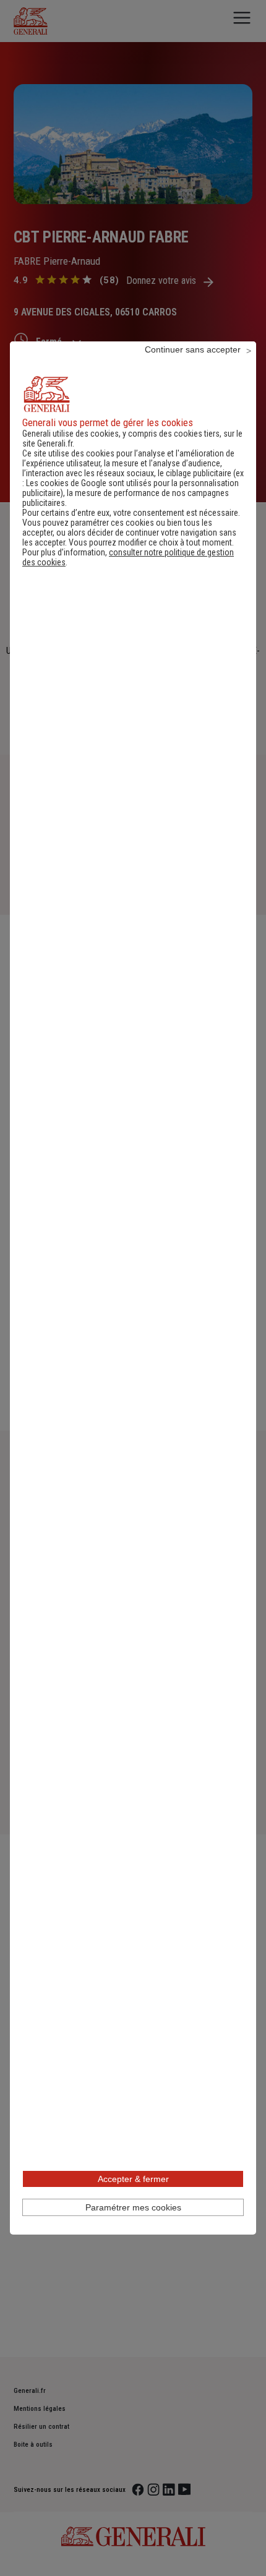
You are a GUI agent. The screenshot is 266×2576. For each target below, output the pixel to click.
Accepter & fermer (133, 2179)
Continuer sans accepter (193, 349)
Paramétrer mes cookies (133, 2207)
